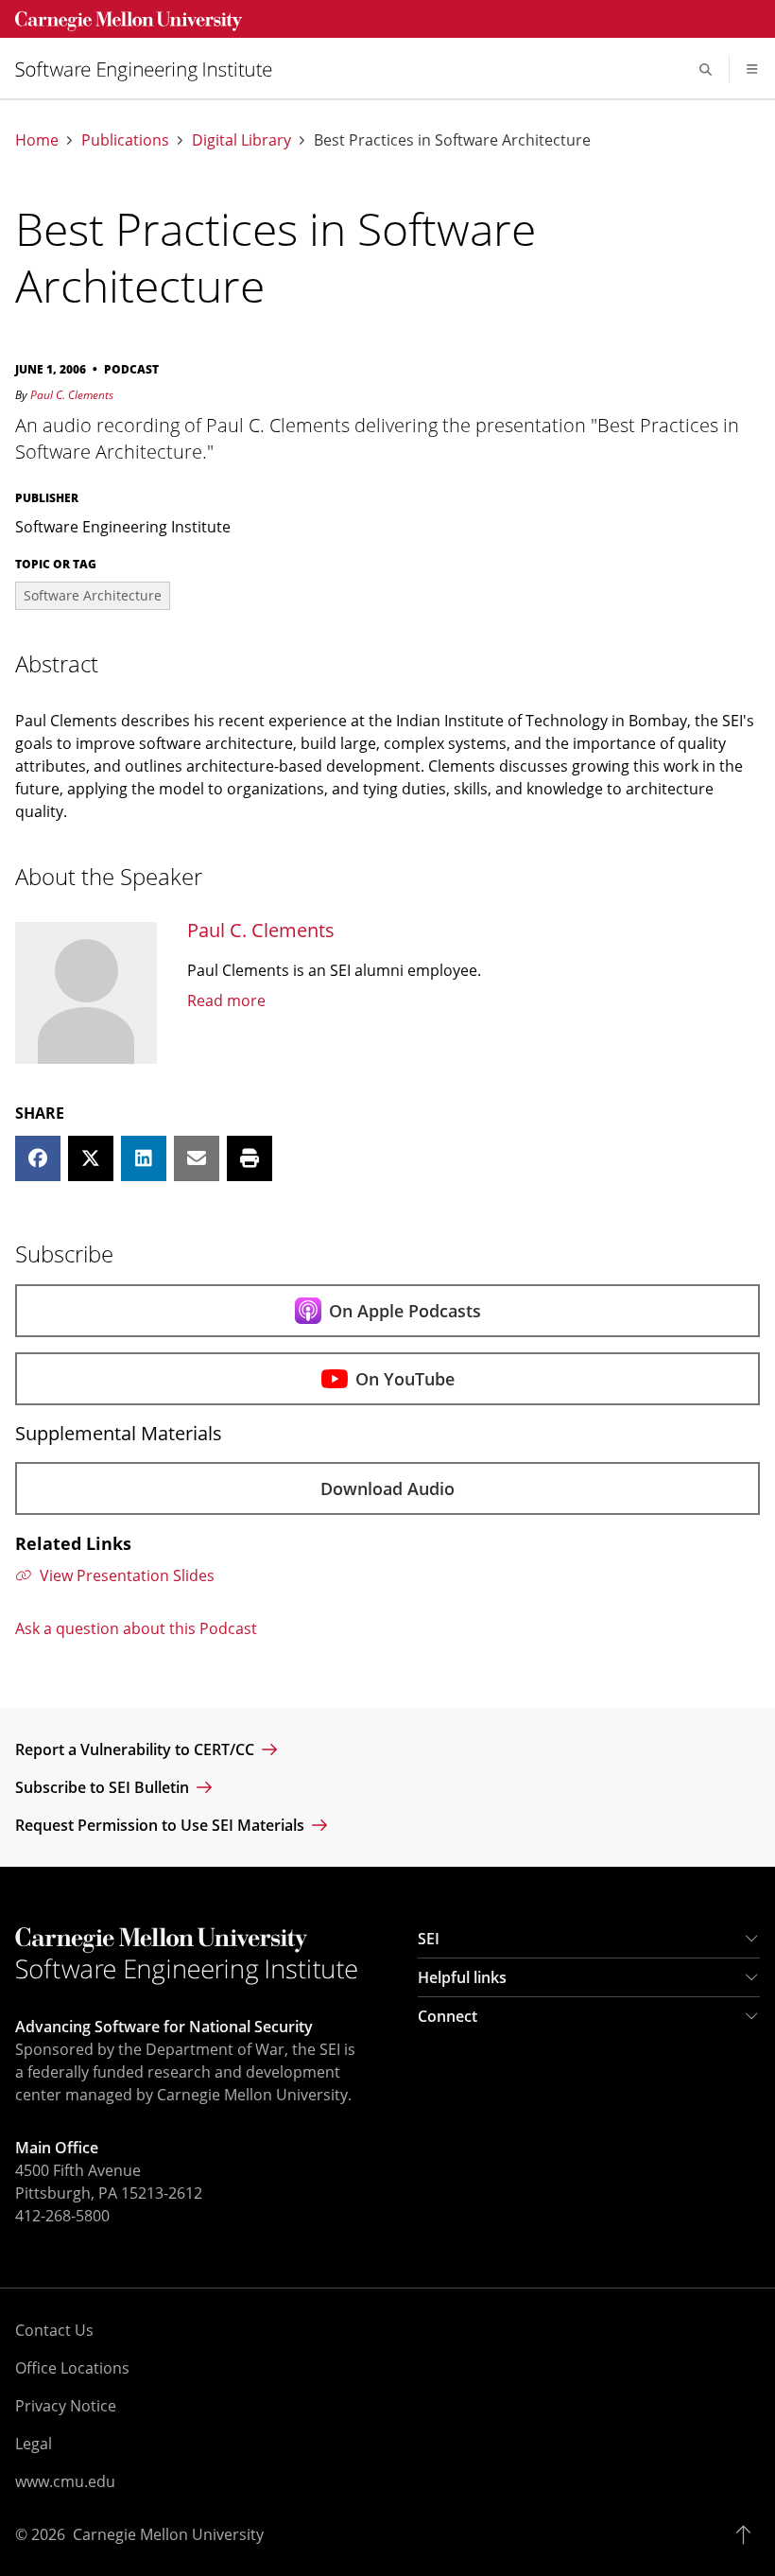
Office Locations (72, 2368)
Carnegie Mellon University (168, 2534)
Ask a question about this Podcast (136, 1628)
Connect (448, 2016)
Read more (226, 1001)
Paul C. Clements (72, 395)
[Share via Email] (197, 1158)
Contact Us (54, 2330)
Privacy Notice (66, 2406)
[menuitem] (151, 70)
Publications (125, 140)
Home (37, 140)
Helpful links (462, 1977)
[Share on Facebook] (38, 1158)
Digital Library (241, 140)
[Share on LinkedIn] (144, 1158)
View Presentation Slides (127, 1575)
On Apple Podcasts (405, 1311)
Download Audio (387, 1488)
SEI (429, 1939)
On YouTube (405, 1379)
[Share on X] (91, 1158)
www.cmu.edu (65, 2481)
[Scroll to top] (748, 2534)
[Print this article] (250, 1158)
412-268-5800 (62, 2216)
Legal (34, 2444)
